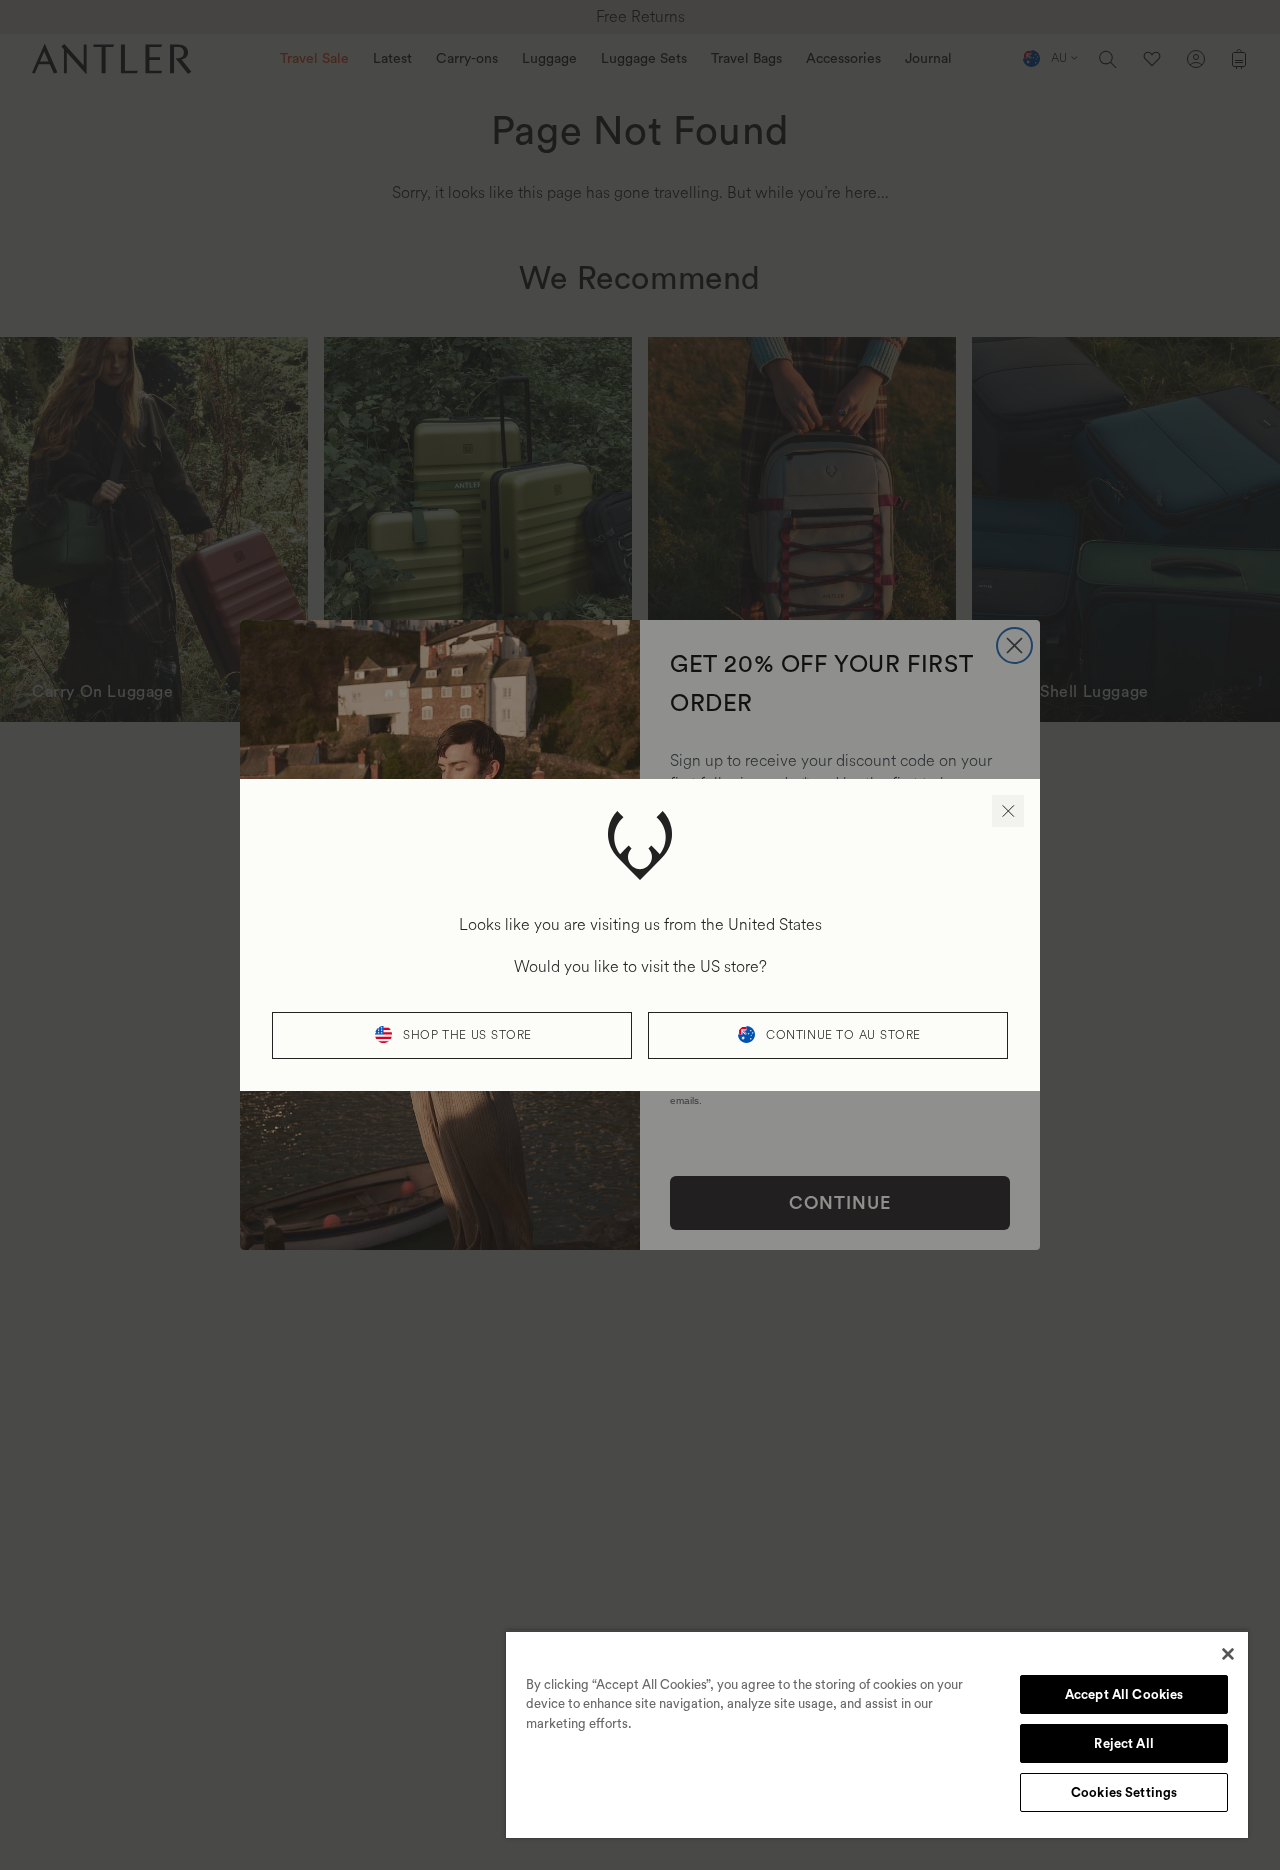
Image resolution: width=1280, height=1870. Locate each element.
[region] (877, 1734)
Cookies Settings (1124, 1792)
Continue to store (843, 1035)
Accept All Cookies (1124, 1694)
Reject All (1123, 1743)
